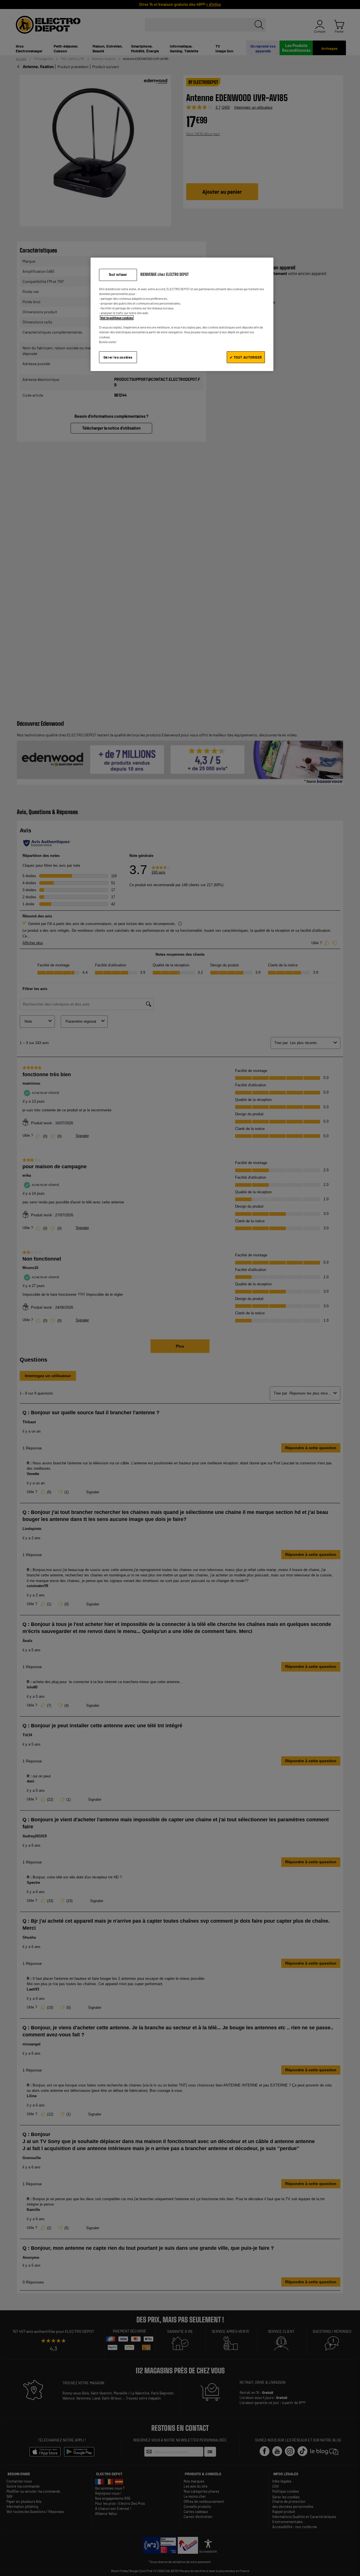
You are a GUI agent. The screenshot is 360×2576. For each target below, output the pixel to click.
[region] (182, 314)
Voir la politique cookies (117, 318)
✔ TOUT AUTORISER (246, 357)
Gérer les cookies (118, 357)
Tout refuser (118, 275)
